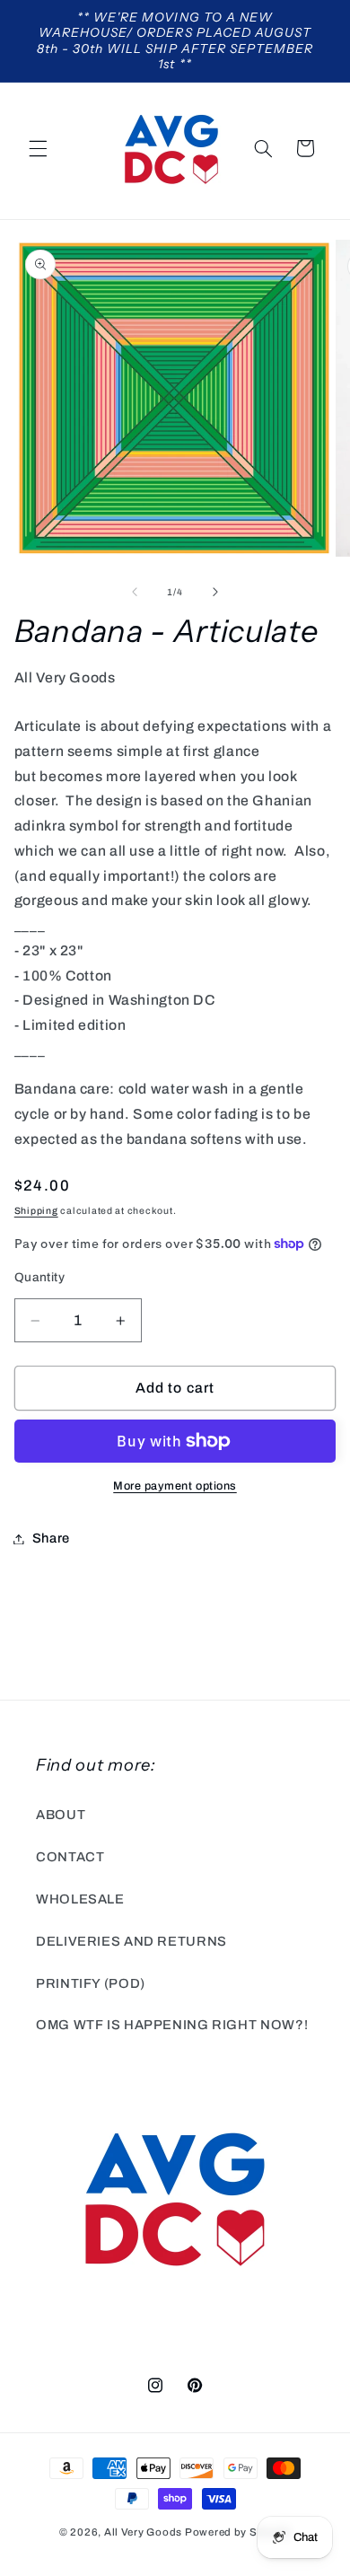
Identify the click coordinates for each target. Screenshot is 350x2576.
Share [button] (51, 1538)
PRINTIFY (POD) (91, 1983)
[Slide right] (215, 593)
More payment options (175, 1486)
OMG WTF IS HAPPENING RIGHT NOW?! (172, 2025)
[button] (38, 148)
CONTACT (70, 1857)
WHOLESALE (80, 1899)
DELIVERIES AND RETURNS (131, 1941)
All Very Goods (143, 2532)
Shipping (36, 1211)
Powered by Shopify (238, 2532)
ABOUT (61, 1815)
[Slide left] (135, 593)
